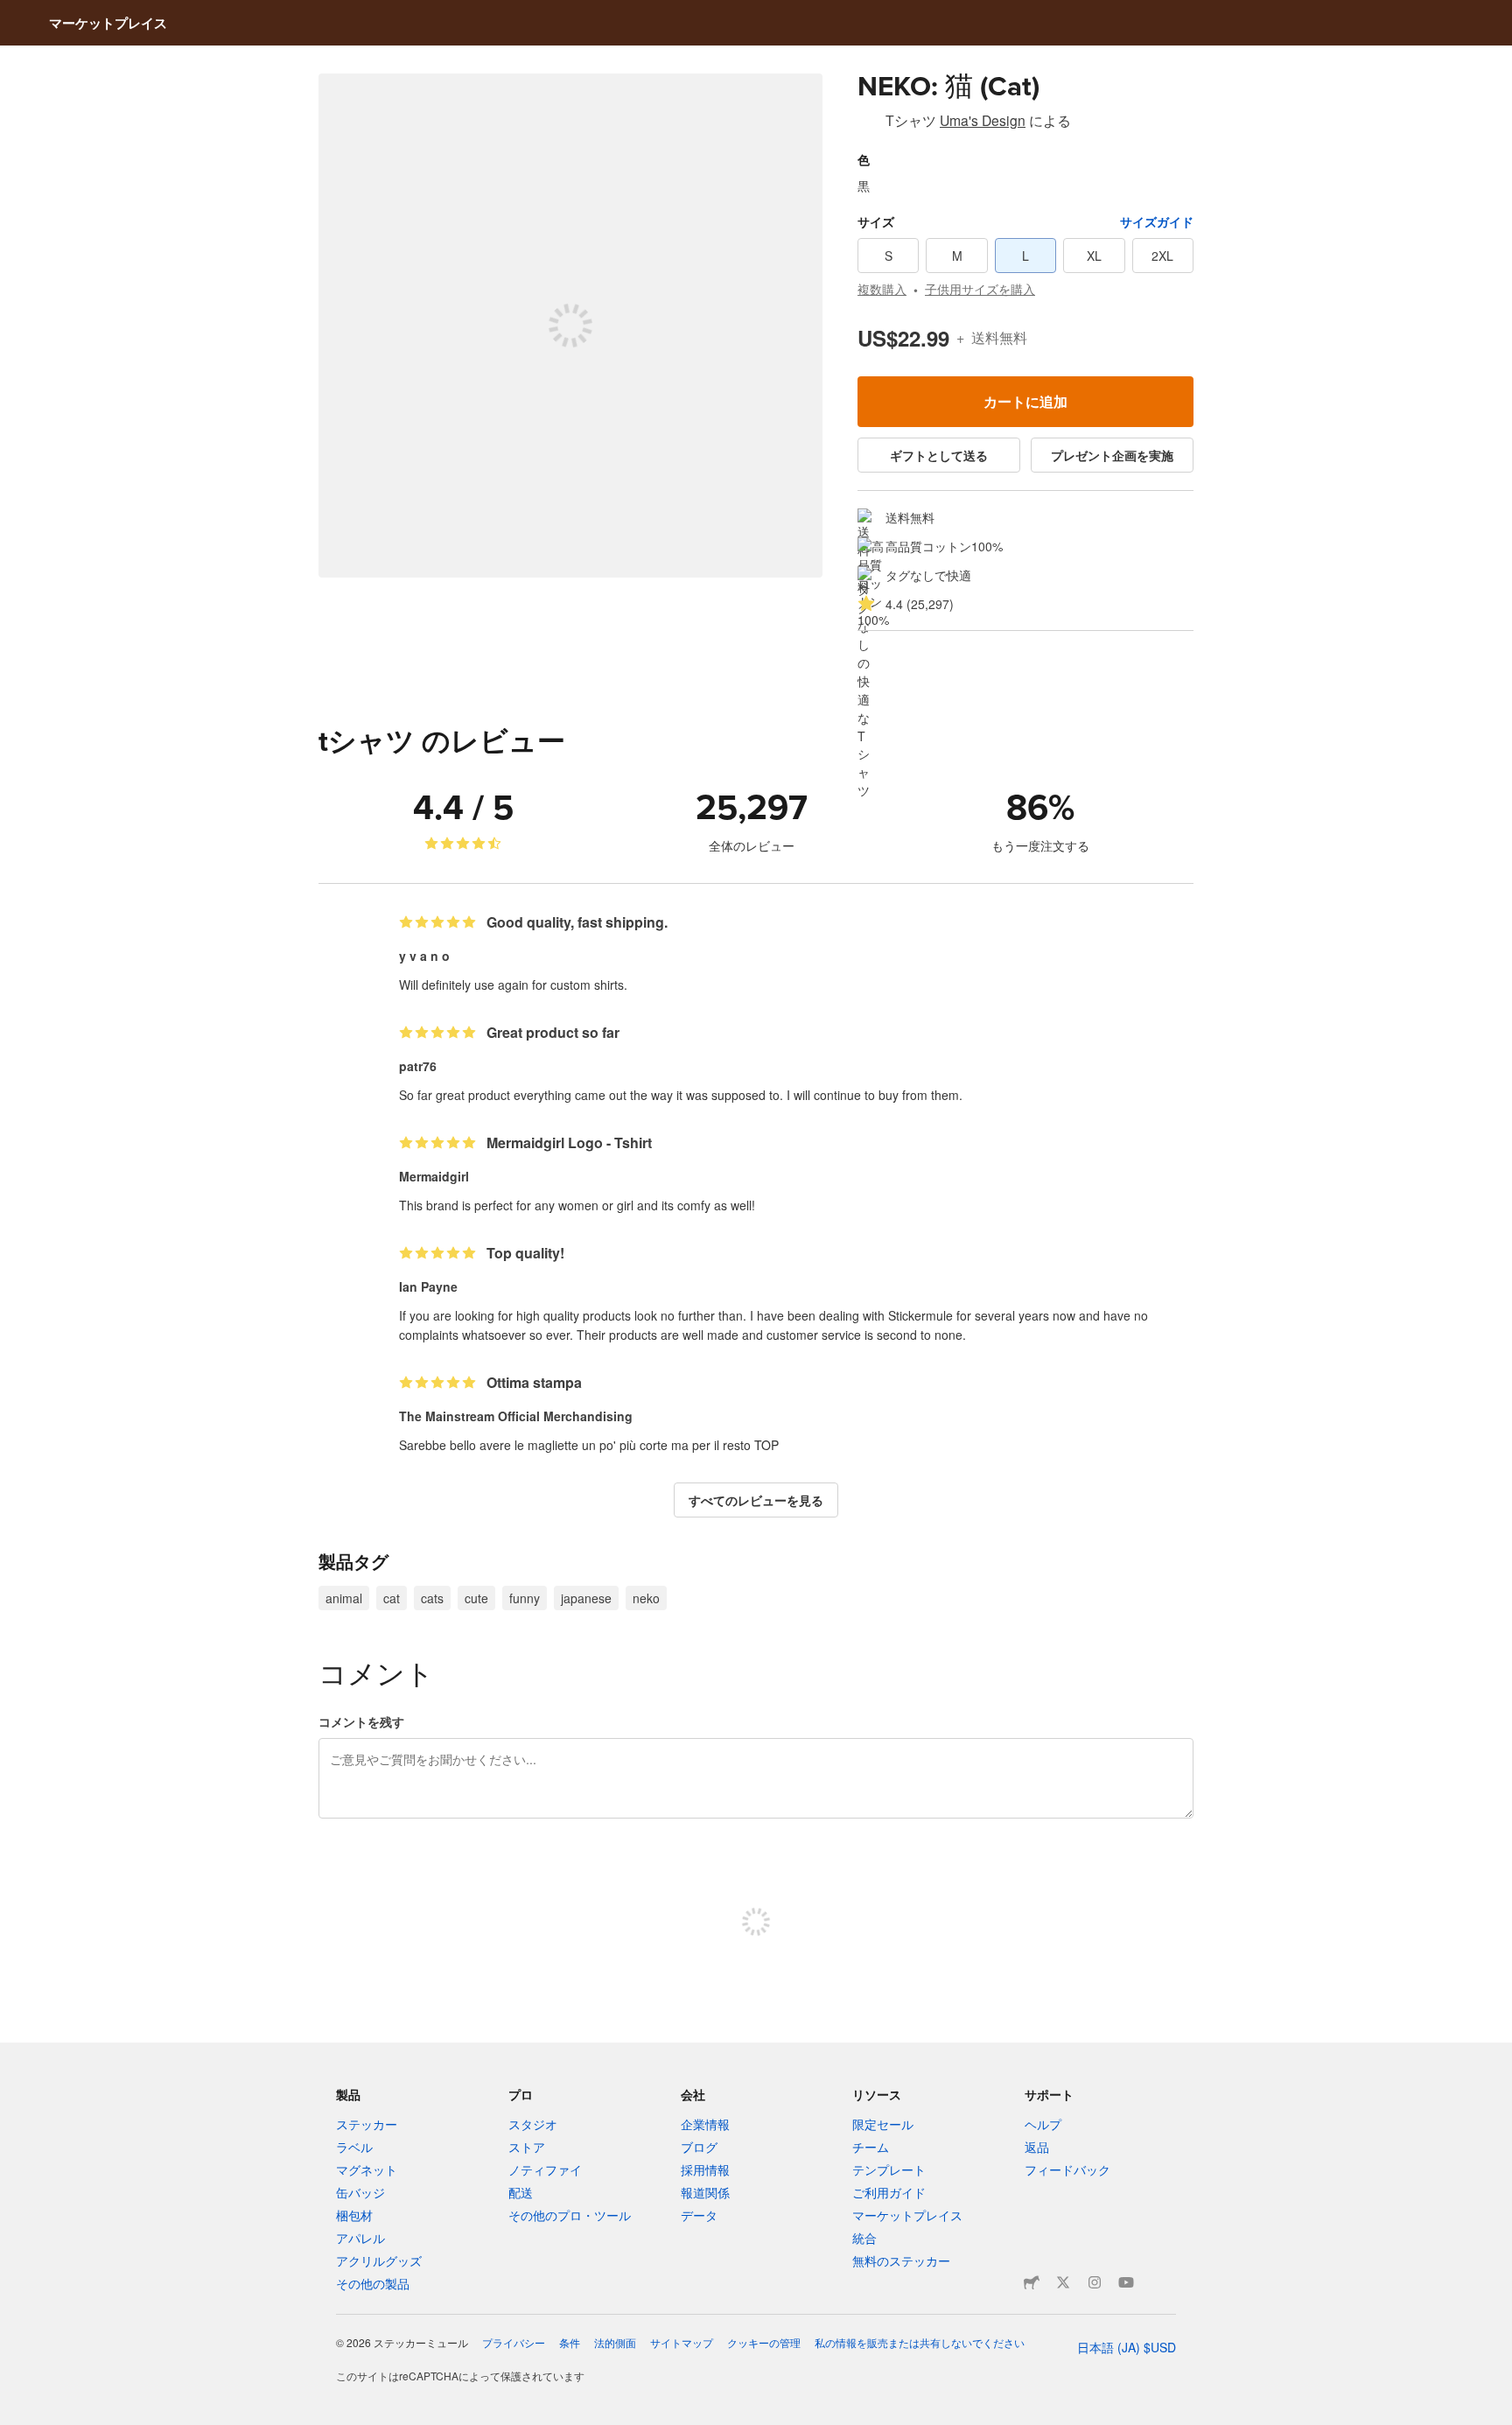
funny (525, 1598)
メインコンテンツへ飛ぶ (13, 13)
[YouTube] (1126, 2282)
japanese (586, 1598)
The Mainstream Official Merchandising (516, 1416)
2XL (1162, 256)
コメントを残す (361, 1721)
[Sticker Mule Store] (1032, 2282)
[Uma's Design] (868, 123)
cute (476, 1598)
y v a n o (424, 956)
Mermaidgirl (434, 1176)
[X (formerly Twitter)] (1063, 2282)
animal (344, 1598)
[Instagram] (1095, 2282)
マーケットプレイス (108, 23)
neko (646, 1598)
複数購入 (882, 289)
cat (392, 1598)
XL (1094, 256)
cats (432, 1598)
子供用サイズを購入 (980, 289)
